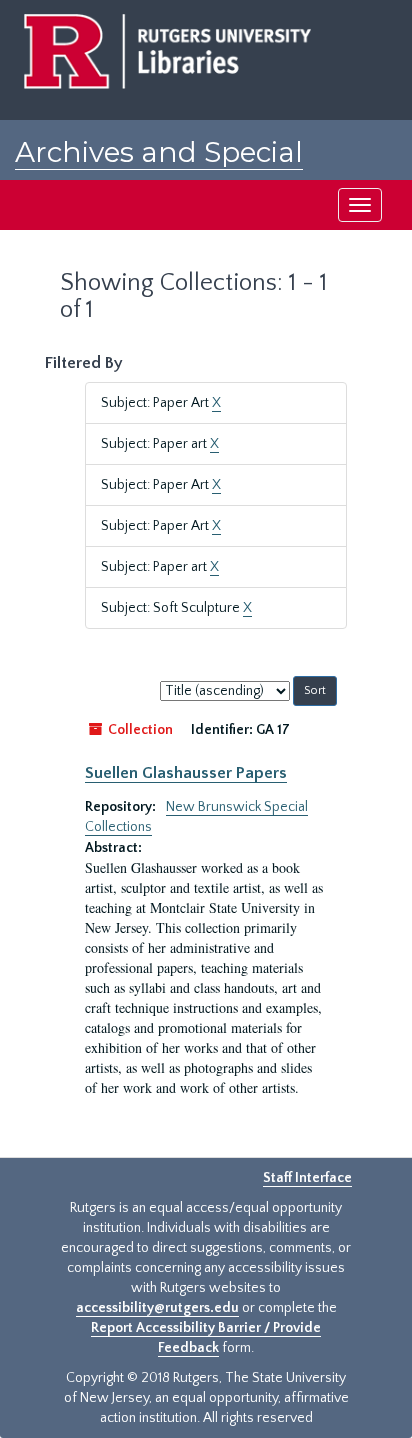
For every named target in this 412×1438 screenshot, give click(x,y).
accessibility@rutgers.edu (157, 1308)
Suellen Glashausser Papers (186, 773)
